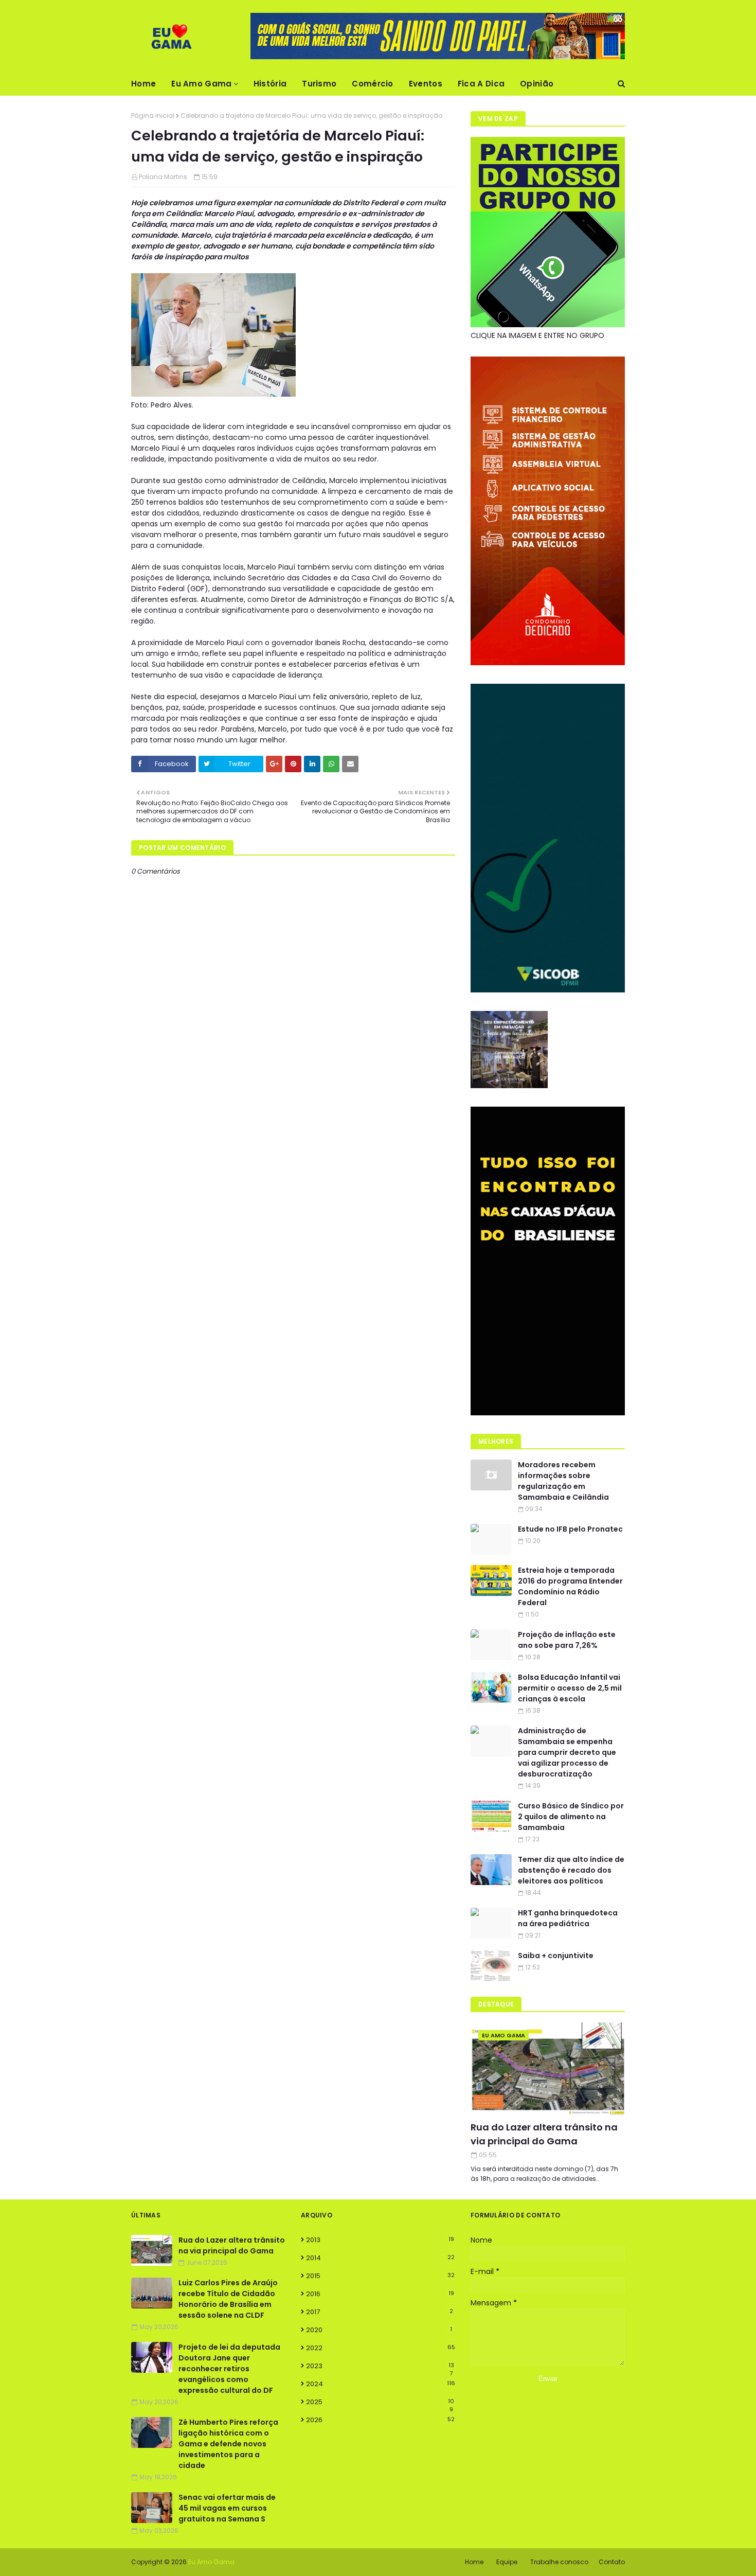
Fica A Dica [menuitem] (481, 84)
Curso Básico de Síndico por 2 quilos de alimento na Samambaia (571, 1817)
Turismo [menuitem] (319, 84)
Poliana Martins (163, 177)
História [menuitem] (270, 84)
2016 (380, 2294)
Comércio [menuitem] (372, 84)
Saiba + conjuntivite (556, 1956)
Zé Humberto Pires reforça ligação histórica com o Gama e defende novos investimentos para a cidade (228, 2444)
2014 (380, 2258)
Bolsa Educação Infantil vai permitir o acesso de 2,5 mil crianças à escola (570, 1688)
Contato (612, 2562)
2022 (381, 2348)
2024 (381, 2384)
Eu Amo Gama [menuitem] (201, 84)
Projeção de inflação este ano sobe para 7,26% (567, 1640)
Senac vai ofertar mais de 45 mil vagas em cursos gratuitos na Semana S (227, 2508)
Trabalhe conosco (559, 2562)
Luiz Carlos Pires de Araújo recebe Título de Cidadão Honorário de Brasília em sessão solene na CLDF (228, 2299)
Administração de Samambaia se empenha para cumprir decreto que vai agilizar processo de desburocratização (567, 1752)
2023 (380, 2366)
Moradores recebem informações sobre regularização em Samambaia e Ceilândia (563, 1481)
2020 (379, 2330)
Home (474, 2562)
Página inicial (153, 116)
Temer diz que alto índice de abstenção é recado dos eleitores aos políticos (571, 1870)
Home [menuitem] (143, 84)
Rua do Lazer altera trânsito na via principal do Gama (544, 2134)
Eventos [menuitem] (426, 84)
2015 (380, 2276)
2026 (380, 2420)
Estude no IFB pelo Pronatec (570, 1529)
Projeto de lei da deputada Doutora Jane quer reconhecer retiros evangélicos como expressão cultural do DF (229, 2369)
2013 (380, 2240)
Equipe (507, 2562)
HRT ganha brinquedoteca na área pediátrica (568, 1918)
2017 (380, 2312)
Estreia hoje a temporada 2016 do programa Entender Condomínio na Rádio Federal (570, 1586)
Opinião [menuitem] (537, 84)
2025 (380, 2402)
